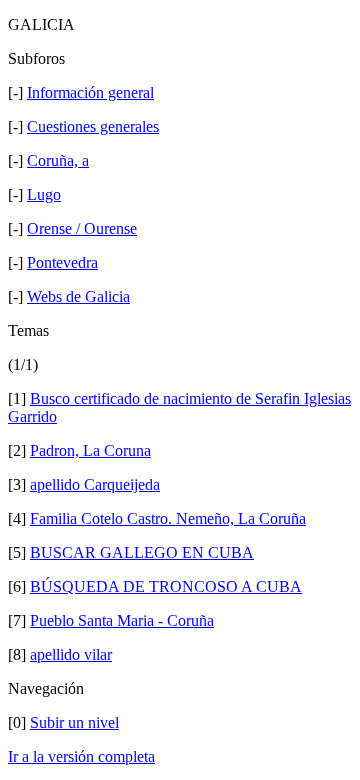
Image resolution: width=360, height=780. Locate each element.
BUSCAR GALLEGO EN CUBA (142, 552)
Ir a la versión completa (81, 756)
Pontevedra (62, 262)
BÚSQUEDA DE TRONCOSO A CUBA (166, 586)
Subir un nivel (74, 722)
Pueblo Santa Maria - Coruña (122, 620)
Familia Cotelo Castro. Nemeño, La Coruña (168, 518)
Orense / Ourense (82, 228)
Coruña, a (58, 160)
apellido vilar (71, 654)
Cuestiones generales (93, 126)
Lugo (44, 194)
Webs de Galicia (78, 296)
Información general (90, 92)
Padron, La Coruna (90, 450)
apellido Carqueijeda (95, 484)
